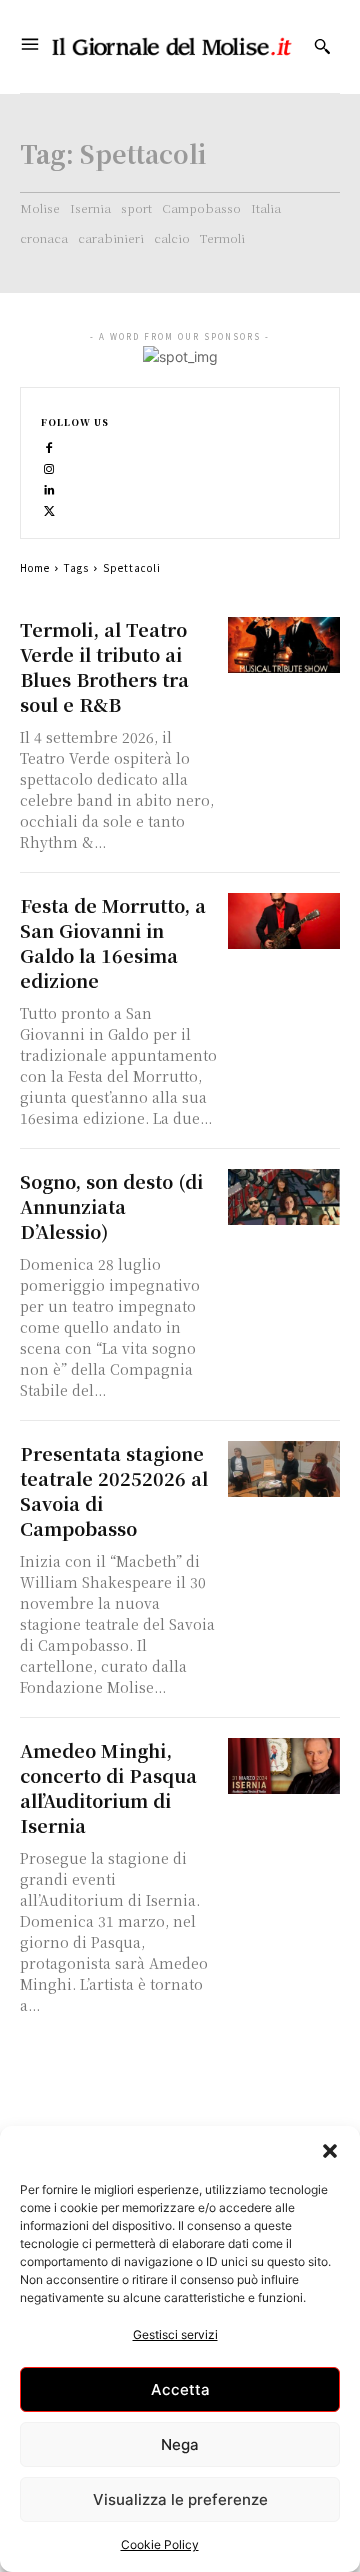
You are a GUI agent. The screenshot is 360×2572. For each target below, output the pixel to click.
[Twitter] (49, 509)
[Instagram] (49, 467)
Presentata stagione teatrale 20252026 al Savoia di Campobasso (114, 1490)
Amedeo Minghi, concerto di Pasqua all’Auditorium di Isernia (108, 1787)
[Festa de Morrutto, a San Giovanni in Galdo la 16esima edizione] (284, 921)
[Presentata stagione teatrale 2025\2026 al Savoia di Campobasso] (284, 1469)
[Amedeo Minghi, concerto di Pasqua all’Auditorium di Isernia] (284, 1766)
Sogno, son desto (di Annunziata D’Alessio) (111, 1206)
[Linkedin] (49, 488)
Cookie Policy (160, 2544)
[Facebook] (49, 446)
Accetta (180, 2389)
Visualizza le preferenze (180, 2499)
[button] (330, 2151)
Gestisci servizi (175, 2334)
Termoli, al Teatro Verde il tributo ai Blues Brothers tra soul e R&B (104, 666)
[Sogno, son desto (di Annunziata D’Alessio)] (284, 1197)
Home (35, 567)
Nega (180, 2444)
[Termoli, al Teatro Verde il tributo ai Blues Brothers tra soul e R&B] (284, 645)
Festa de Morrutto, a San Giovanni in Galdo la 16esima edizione (113, 942)
